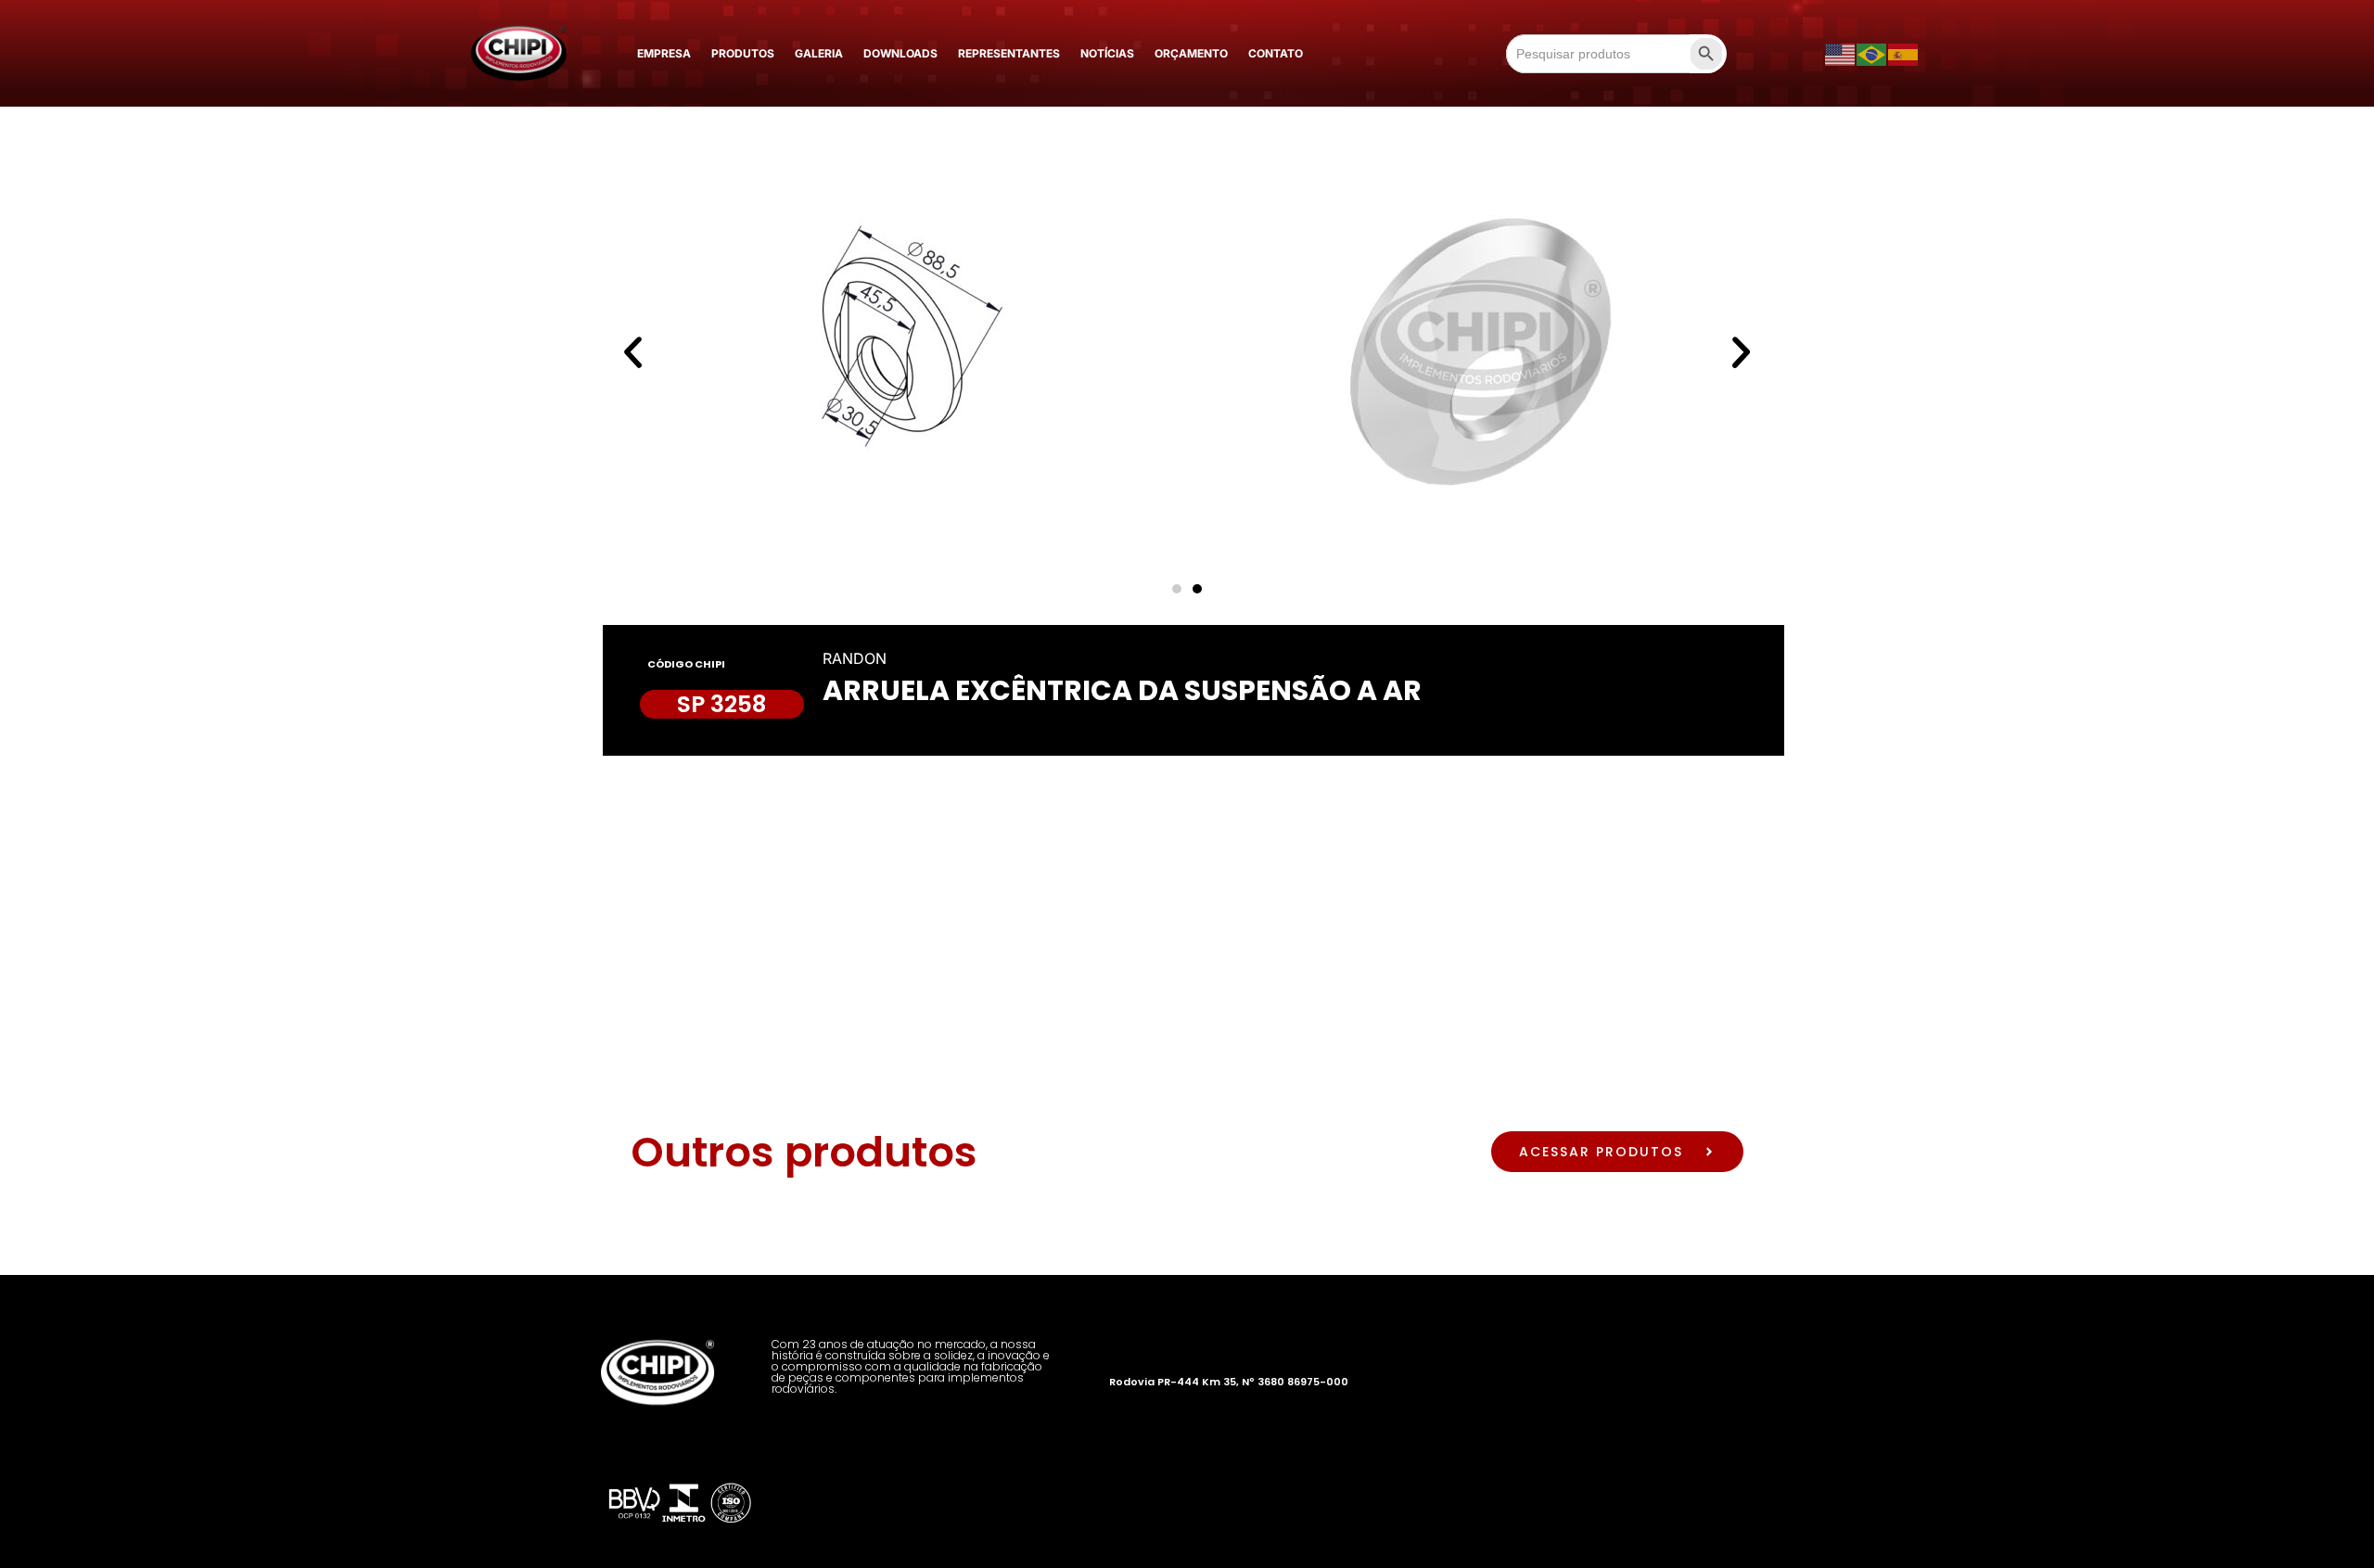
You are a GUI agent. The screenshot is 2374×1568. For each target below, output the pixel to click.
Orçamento (1191, 53)
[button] (633, 352)
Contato (1276, 53)
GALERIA (819, 53)
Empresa (664, 53)
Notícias (1107, 53)
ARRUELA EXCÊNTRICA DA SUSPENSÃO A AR (1122, 690)
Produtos (743, 53)
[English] (1841, 54)
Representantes (1009, 53)
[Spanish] (1904, 54)
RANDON (855, 658)
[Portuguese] (1872, 54)
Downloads (900, 53)
